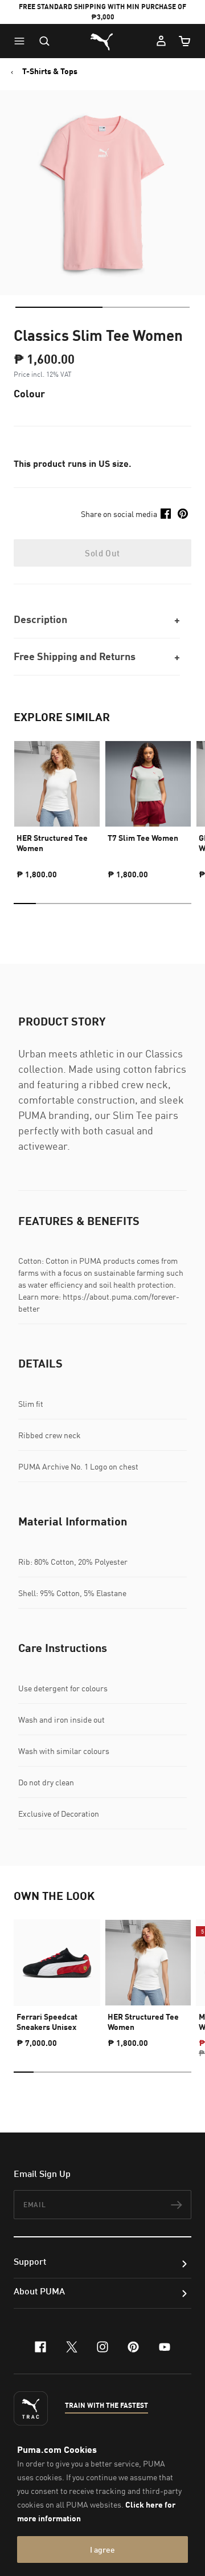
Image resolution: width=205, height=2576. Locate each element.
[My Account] (161, 41)
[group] (57, 805)
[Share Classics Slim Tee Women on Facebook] (166, 514)
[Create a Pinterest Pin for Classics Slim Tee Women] (183, 514)
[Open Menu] (22, 41)
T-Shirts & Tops (50, 71)
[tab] (59, 307)
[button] (22, 41)
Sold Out (102, 553)
